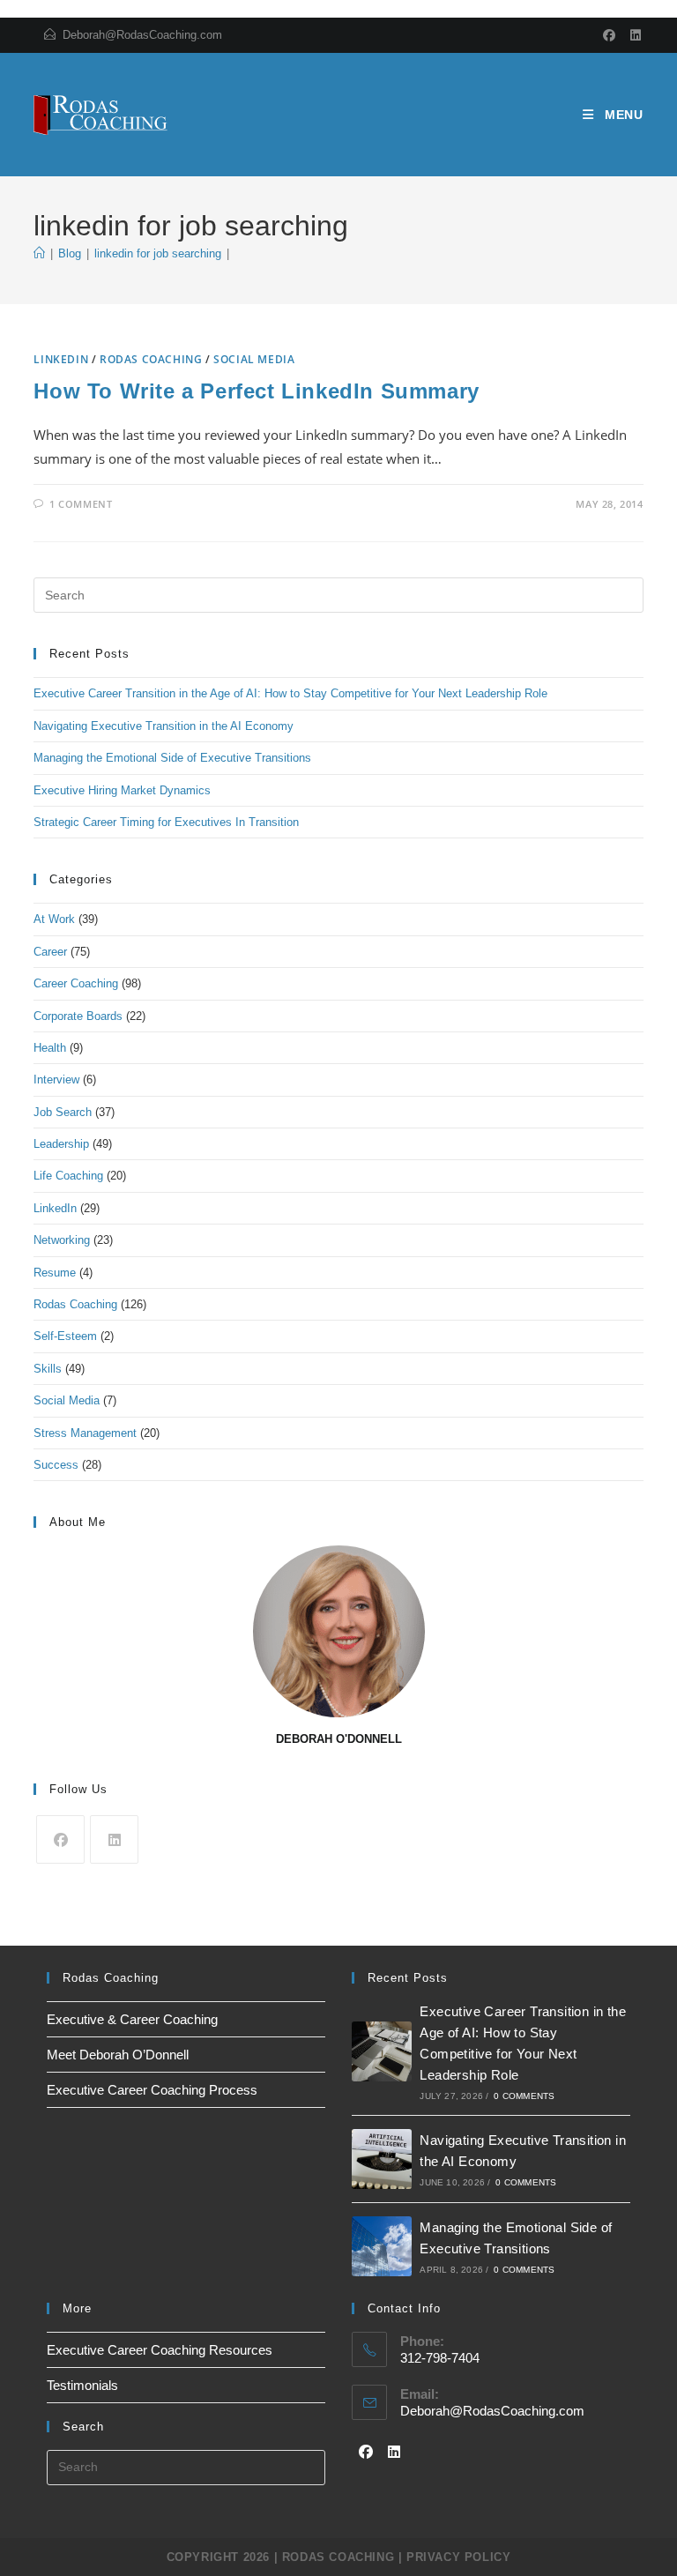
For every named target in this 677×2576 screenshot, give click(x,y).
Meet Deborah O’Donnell (118, 2055)
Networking (62, 1240)
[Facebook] (610, 35)
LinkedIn (61, 359)
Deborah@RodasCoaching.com (142, 35)
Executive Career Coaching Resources (160, 2350)
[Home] (39, 253)
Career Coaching (76, 983)
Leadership (61, 1144)
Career (50, 952)
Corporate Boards (78, 1016)
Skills (48, 1369)
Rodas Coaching (151, 359)
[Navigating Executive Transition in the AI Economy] (382, 2159)
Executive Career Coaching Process (152, 2090)
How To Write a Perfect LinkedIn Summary (256, 391)
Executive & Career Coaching (132, 2019)
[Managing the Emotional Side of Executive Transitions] (382, 2246)
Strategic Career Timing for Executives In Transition (166, 822)
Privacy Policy (458, 2557)
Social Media (254, 359)
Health (50, 1048)
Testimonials (82, 2385)
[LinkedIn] (633, 35)
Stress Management (85, 1433)
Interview (56, 1080)
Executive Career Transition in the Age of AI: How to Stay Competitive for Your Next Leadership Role (290, 693)
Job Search (63, 1112)
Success (56, 1465)
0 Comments (524, 2096)
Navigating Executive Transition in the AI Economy (164, 726)
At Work (54, 919)
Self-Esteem (65, 1336)
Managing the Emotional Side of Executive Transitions (172, 758)
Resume (55, 1273)
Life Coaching (68, 1176)
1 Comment (81, 504)
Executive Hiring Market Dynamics (122, 790)
